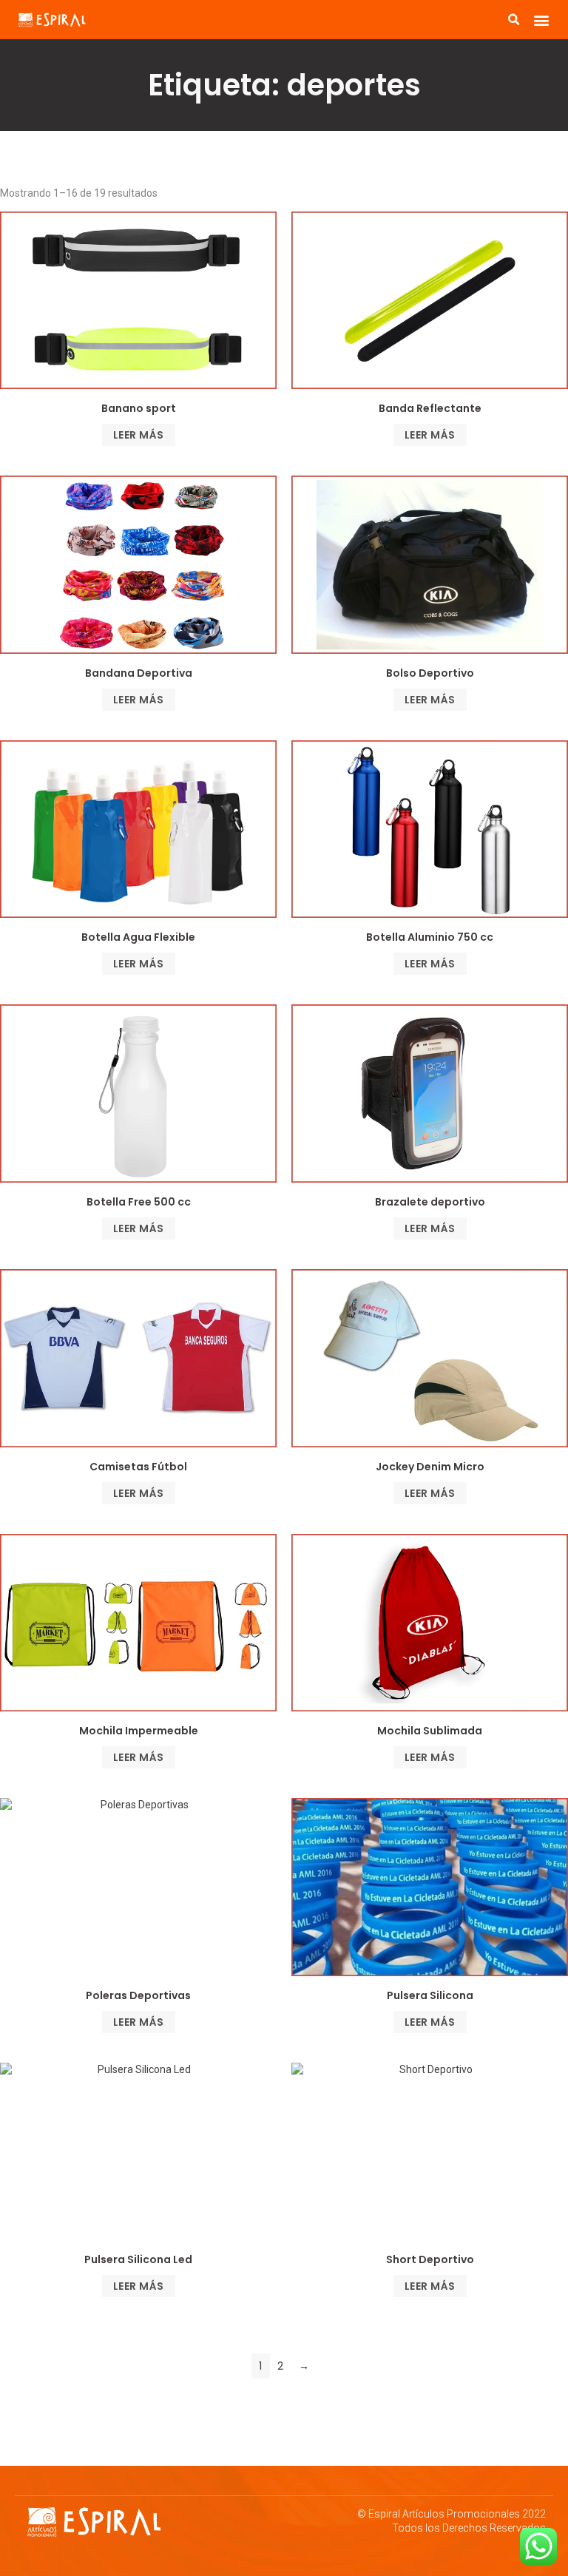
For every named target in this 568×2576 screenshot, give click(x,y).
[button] (541, 20)
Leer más (139, 435)
